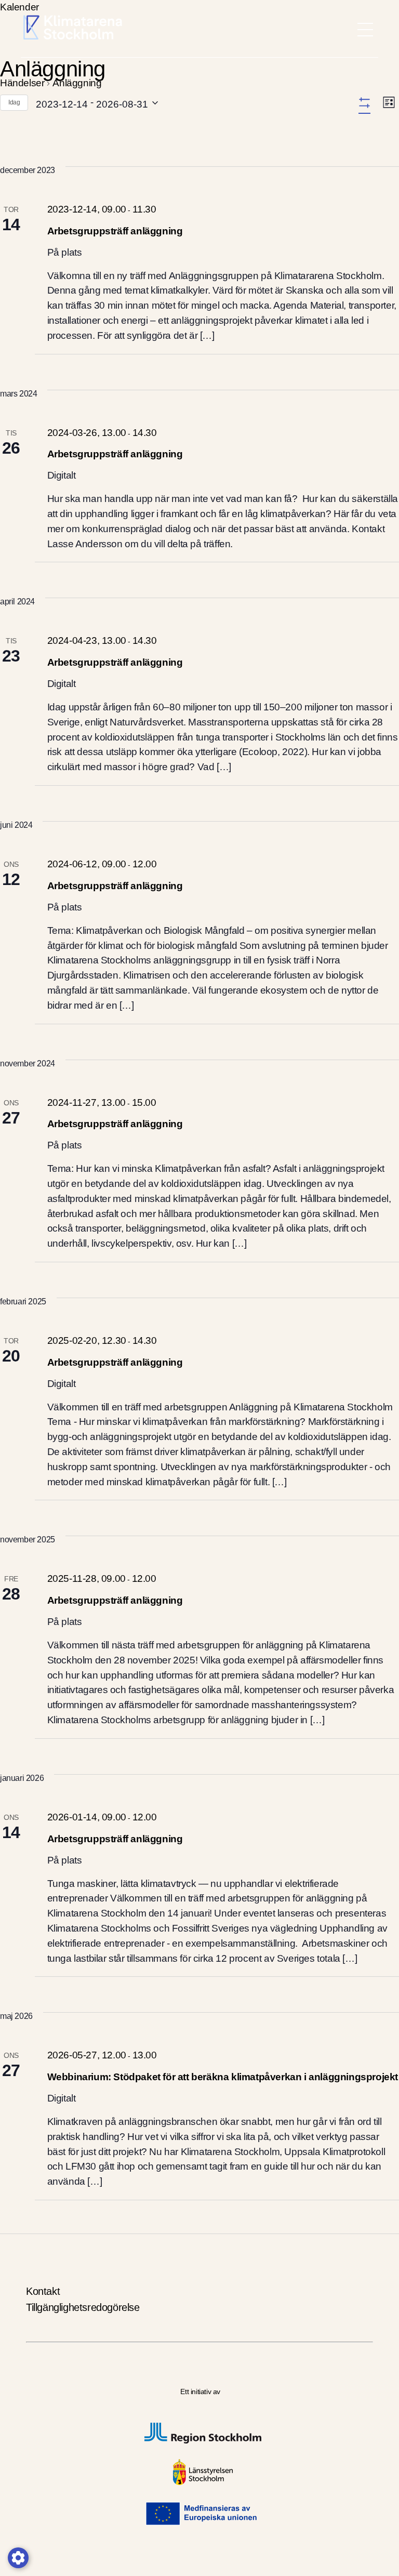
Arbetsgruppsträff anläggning (115, 231)
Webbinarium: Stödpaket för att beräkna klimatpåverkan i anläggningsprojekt (223, 2077)
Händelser (22, 83)
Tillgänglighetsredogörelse (83, 2307)
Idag (14, 102)
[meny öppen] (365, 30)
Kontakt (43, 2291)
